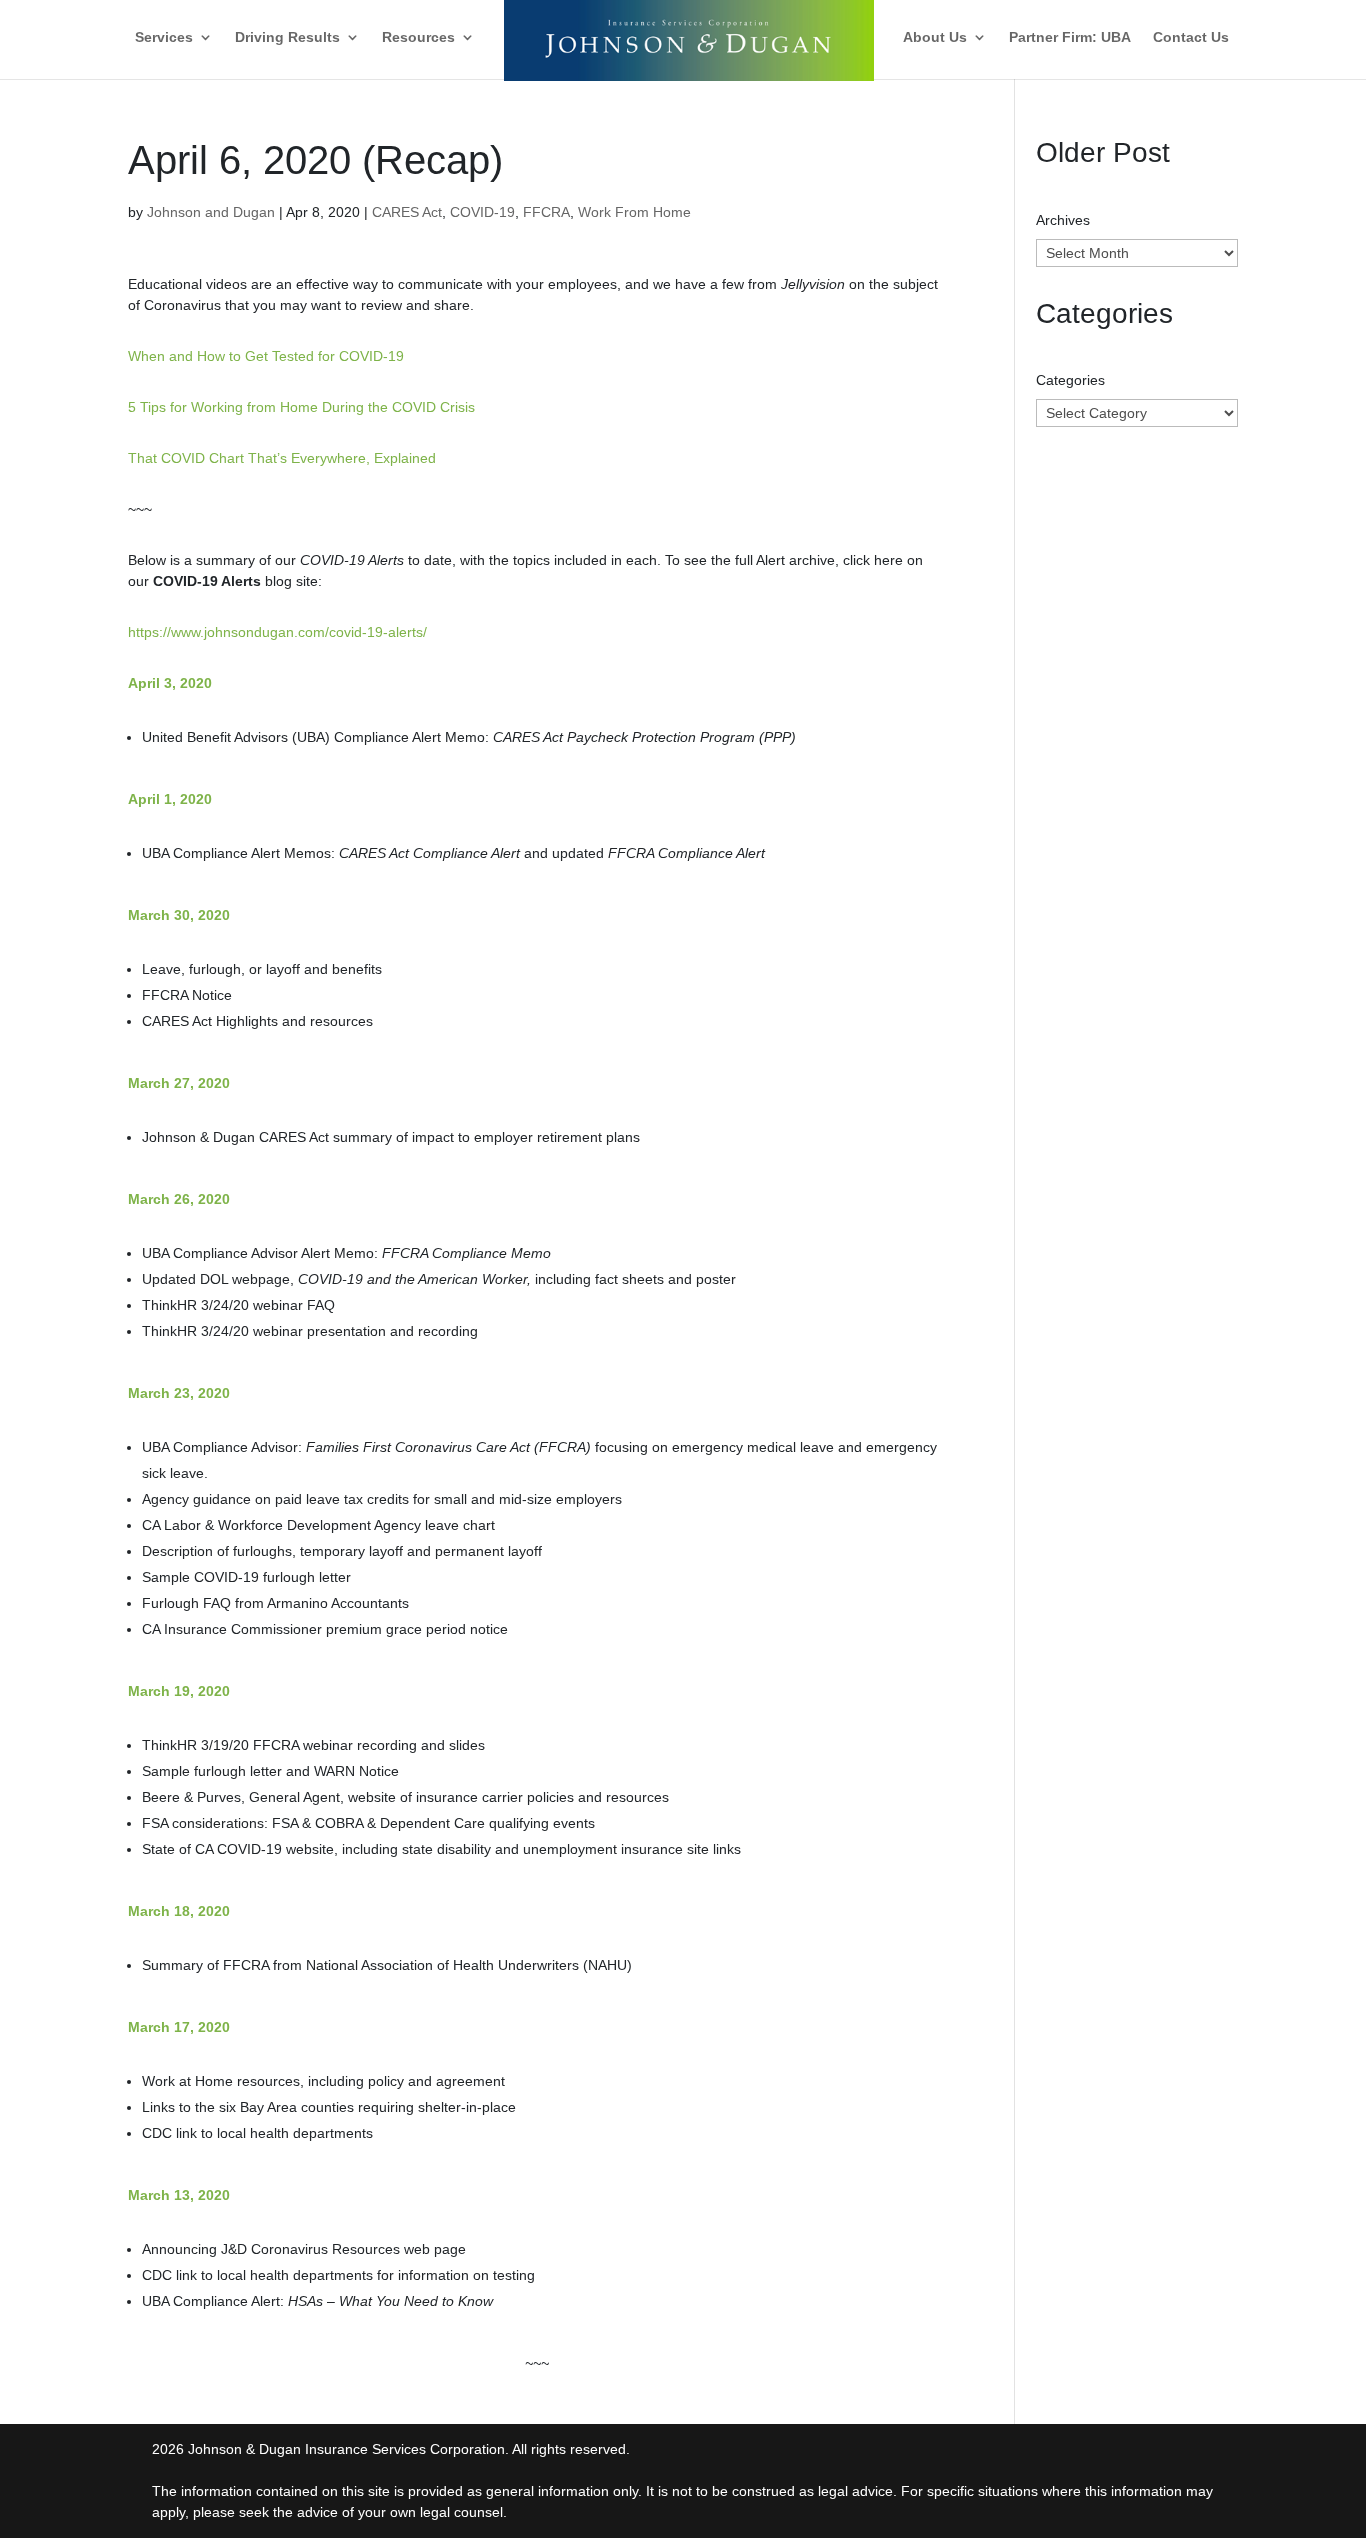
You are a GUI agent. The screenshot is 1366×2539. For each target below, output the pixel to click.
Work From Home (634, 212)
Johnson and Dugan (211, 212)
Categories (1070, 380)
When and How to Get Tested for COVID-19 (266, 356)
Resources (418, 37)
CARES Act (407, 212)
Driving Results (287, 37)
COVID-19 (482, 212)
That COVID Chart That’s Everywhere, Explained (282, 458)
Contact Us (1191, 37)
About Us (935, 37)
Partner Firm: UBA (1070, 37)
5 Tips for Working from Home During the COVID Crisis (301, 407)
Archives (1063, 220)
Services (164, 37)
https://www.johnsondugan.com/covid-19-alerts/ (277, 632)
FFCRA (546, 212)
